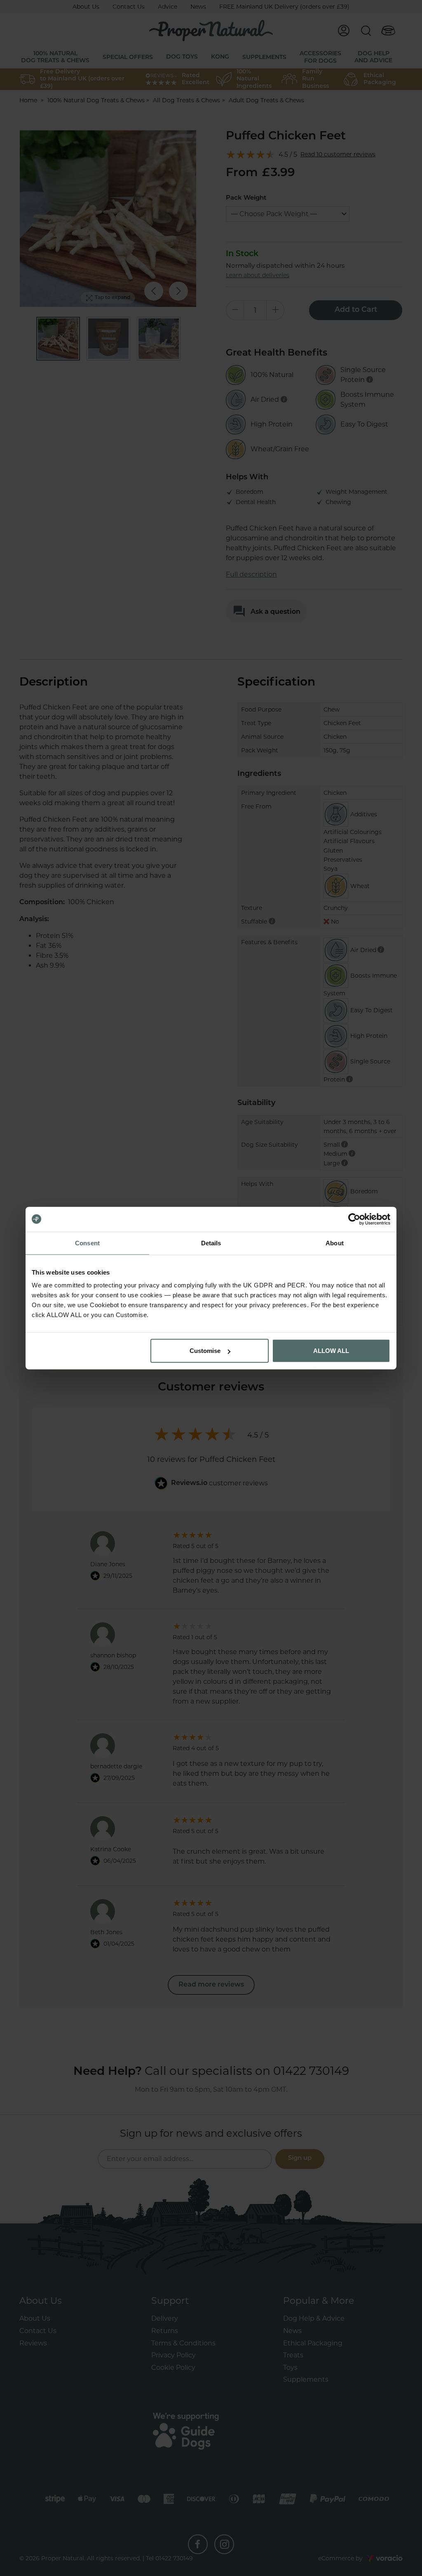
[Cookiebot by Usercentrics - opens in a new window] (354, 1219)
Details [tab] (211, 1243)
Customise (205, 1351)
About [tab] (335, 1243)
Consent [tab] (87, 1243)
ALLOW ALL (331, 1351)
